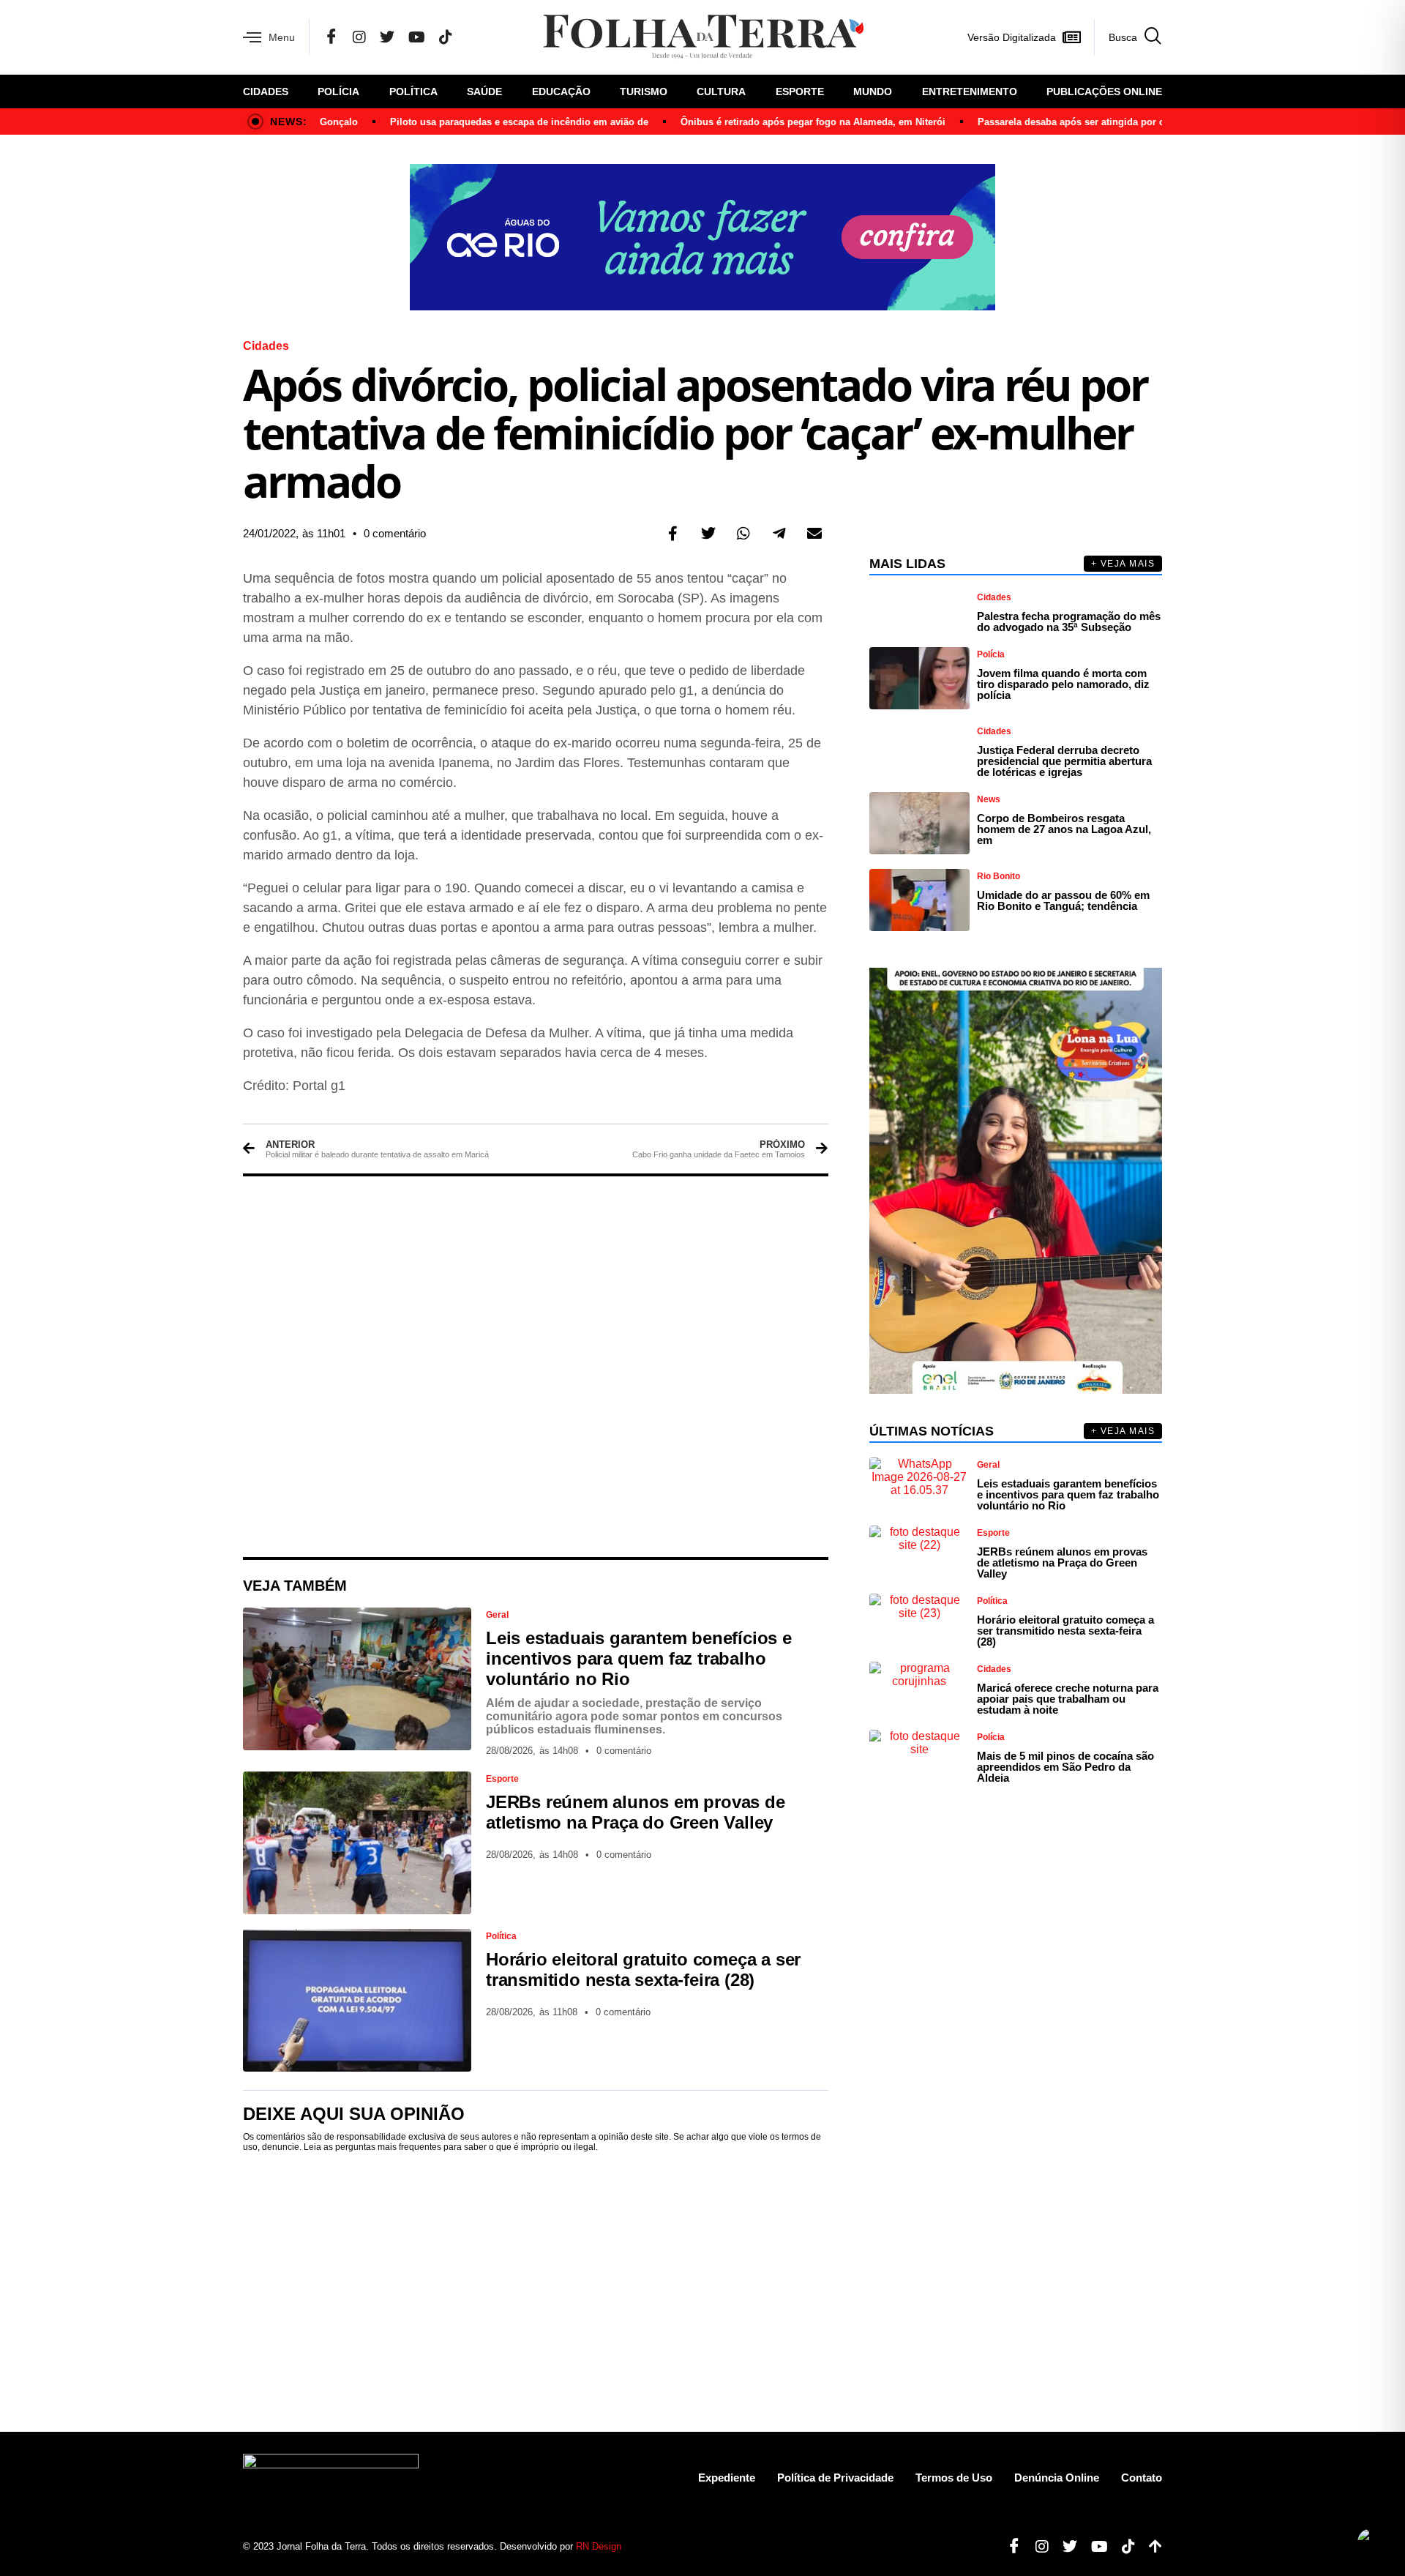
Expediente (727, 2478)
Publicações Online (1104, 92)
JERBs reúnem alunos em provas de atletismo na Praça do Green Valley (636, 1812)
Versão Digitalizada (1012, 37)
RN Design (599, 2546)
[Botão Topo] (1150, 2547)
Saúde (484, 92)
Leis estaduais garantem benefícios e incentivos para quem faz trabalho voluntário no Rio (639, 1658)
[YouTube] (417, 37)
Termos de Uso (954, 2478)
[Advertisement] (536, 1367)
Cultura (721, 92)
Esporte (800, 92)
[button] (673, 534)
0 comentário (395, 533)
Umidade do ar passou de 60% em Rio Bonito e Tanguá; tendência (1063, 900)
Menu (282, 37)
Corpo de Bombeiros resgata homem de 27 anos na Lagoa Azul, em (1064, 829)
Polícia (338, 92)
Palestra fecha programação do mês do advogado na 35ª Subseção (1069, 621)
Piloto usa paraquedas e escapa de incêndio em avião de (480, 122)
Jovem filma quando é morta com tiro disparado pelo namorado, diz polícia (1063, 684)
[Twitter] (387, 37)
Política (413, 92)
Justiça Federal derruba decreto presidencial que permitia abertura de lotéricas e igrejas (1064, 761)
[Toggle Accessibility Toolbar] (1371, 2542)
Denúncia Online (1057, 2478)
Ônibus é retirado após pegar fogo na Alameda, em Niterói (774, 122)
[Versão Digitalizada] (1071, 37)
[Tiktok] (1123, 2547)
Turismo (644, 92)
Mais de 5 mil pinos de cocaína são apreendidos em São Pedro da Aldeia (1065, 1767)
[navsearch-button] (1128, 37)
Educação (561, 92)
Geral (497, 1615)
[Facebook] (331, 37)
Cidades (266, 92)
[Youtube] (1094, 2547)
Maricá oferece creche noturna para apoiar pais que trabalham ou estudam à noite (1068, 1699)
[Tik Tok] (446, 37)
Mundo (873, 92)
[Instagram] (359, 37)
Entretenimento (970, 92)
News (989, 799)
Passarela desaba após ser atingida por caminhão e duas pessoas (1089, 122)
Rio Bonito (999, 876)
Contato (1142, 2478)
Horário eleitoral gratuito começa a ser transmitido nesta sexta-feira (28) (643, 1970)
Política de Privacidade (835, 2478)
